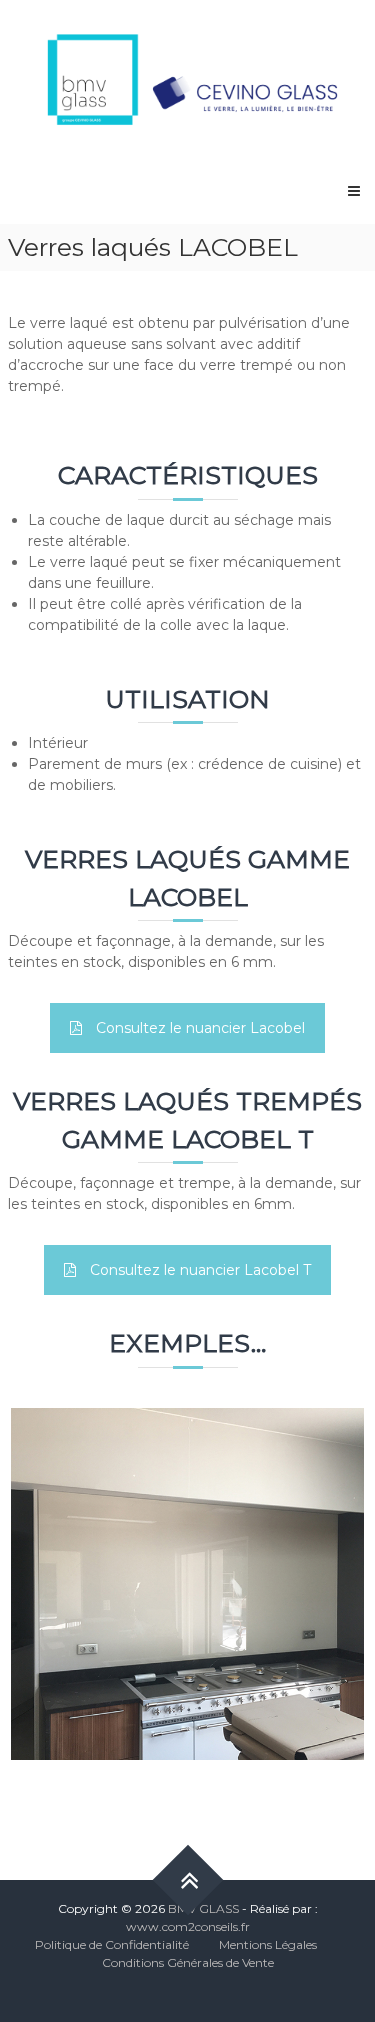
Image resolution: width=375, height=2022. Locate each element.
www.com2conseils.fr (188, 1926)
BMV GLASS (203, 1908)
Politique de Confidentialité (112, 1944)
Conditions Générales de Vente (188, 1962)
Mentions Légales (268, 1944)
